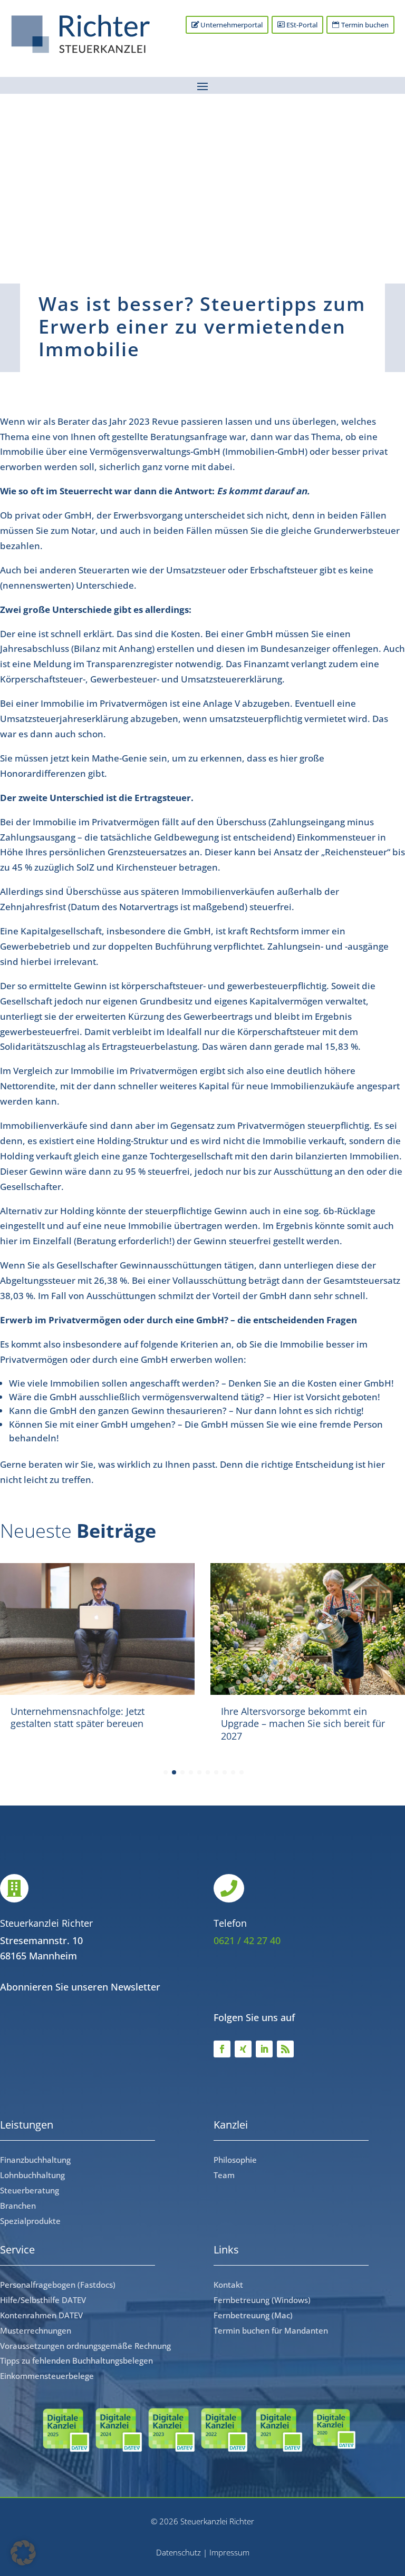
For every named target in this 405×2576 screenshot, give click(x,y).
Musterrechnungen (36, 2330)
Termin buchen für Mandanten (271, 2330)
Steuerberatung (30, 2190)
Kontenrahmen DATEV (41, 2315)
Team (224, 2175)
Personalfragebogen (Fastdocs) (58, 2285)
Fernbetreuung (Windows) (262, 2300)
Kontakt (228, 2285)
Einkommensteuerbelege (47, 2376)
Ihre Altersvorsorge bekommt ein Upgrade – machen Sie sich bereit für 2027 (303, 1724)
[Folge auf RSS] (285, 2049)
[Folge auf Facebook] (222, 2049)
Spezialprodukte (30, 2221)
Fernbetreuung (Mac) (253, 2315)
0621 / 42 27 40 (247, 1940)
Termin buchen (365, 25)
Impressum (229, 2552)
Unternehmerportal (232, 25)
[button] (23, 2553)
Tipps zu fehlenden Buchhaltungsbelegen (76, 2360)
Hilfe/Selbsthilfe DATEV (43, 2300)
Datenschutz (179, 2552)
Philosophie (235, 2160)
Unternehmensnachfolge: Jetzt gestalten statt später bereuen (78, 1717)
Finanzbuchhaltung (35, 2160)
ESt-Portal (302, 25)
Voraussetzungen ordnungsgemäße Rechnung (85, 2346)
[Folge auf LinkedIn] (264, 2049)
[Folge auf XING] (243, 2049)
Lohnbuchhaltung (32, 2175)
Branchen (18, 2206)
